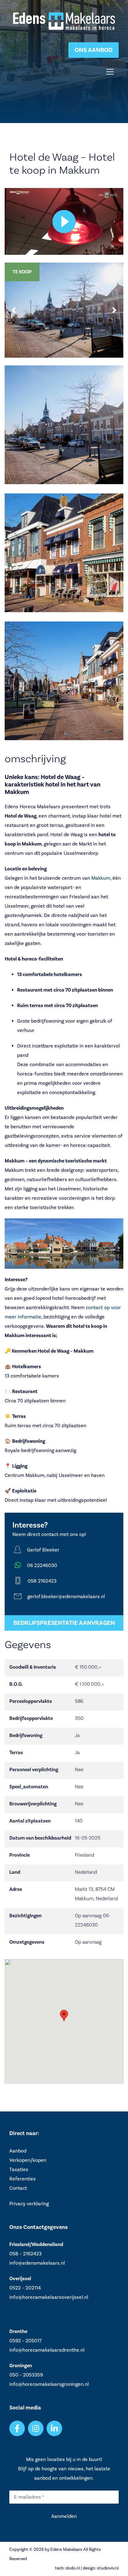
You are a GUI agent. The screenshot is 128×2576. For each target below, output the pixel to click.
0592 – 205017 (25, 2341)
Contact (18, 2188)
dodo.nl (73, 2568)
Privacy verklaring (29, 2204)
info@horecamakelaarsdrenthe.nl (47, 2350)
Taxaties (19, 2170)
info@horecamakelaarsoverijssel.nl (49, 2297)
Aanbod (18, 2151)
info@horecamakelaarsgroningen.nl (49, 2384)
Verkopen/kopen (28, 2160)
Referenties (23, 2179)
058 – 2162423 (25, 2254)
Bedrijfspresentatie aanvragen (64, 1623)
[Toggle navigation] (110, 72)
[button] (14, 310)
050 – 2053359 (26, 2375)
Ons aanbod (94, 50)
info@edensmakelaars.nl (37, 2263)
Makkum (101, 878)
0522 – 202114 (25, 2288)
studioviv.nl (108, 2568)
